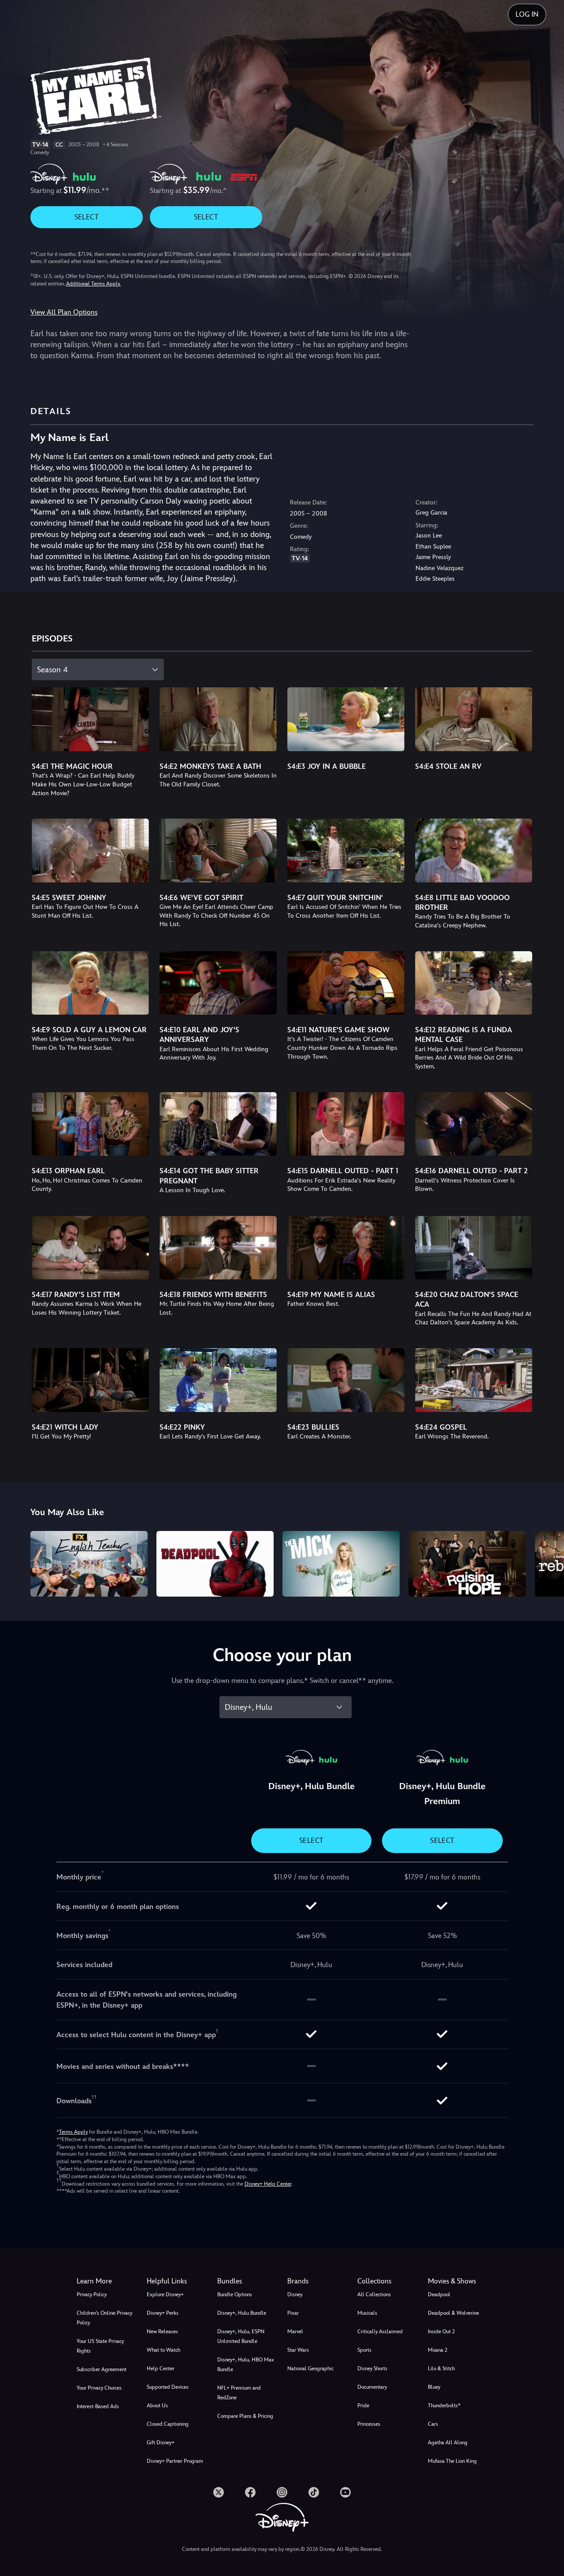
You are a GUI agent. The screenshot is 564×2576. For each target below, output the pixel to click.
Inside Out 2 (441, 2331)
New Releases (162, 2331)
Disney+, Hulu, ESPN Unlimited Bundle (241, 2336)
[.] (219, 2492)
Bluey (434, 2387)
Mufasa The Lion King (452, 2461)
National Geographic (310, 2368)
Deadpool (439, 2294)
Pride (363, 2406)
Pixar (293, 2313)
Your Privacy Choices (99, 2388)
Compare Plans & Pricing (245, 2416)
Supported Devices (168, 2387)
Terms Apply (73, 2132)
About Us (157, 2406)
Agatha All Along (448, 2443)
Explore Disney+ (165, 2294)
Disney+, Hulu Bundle (242, 2313)
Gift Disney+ (161, 2443)
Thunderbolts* (444, 2406)
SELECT (87, 217)
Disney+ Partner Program (175, 2461)
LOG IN (527, 14)
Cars (433, 2424)
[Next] (547, 1563)
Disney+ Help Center (268, 2184)
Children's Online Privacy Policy (104, 2318)
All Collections (374, 2294)
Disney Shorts (372, 2368)
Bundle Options (235, 2294)
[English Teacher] (89, 1564)
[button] (176, 2281)
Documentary (372, 2387)
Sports (364, 2350)
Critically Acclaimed (380, 2331)
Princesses (369, 2424)
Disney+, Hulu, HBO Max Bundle (246, 2365)
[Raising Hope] (467, 1564)
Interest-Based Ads (98, 2406)
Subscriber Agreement (102, 2369)
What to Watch (163, 2350)
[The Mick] (341, 1564)
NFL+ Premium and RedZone (239, 2393)
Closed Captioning (168, 2424)
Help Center (161, 2368)
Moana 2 (438, 2350)
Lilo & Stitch (441, 2368)
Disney (295, 2294)
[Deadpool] (215, 1564)
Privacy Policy (92, 2294)
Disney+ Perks (163, 2313)
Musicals (367, 2313)
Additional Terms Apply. (93, 284)
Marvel (295, 2331)
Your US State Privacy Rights (100, 2346)
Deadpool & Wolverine (453, 2313)
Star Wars (298, 2350)
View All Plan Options (64, 312)
